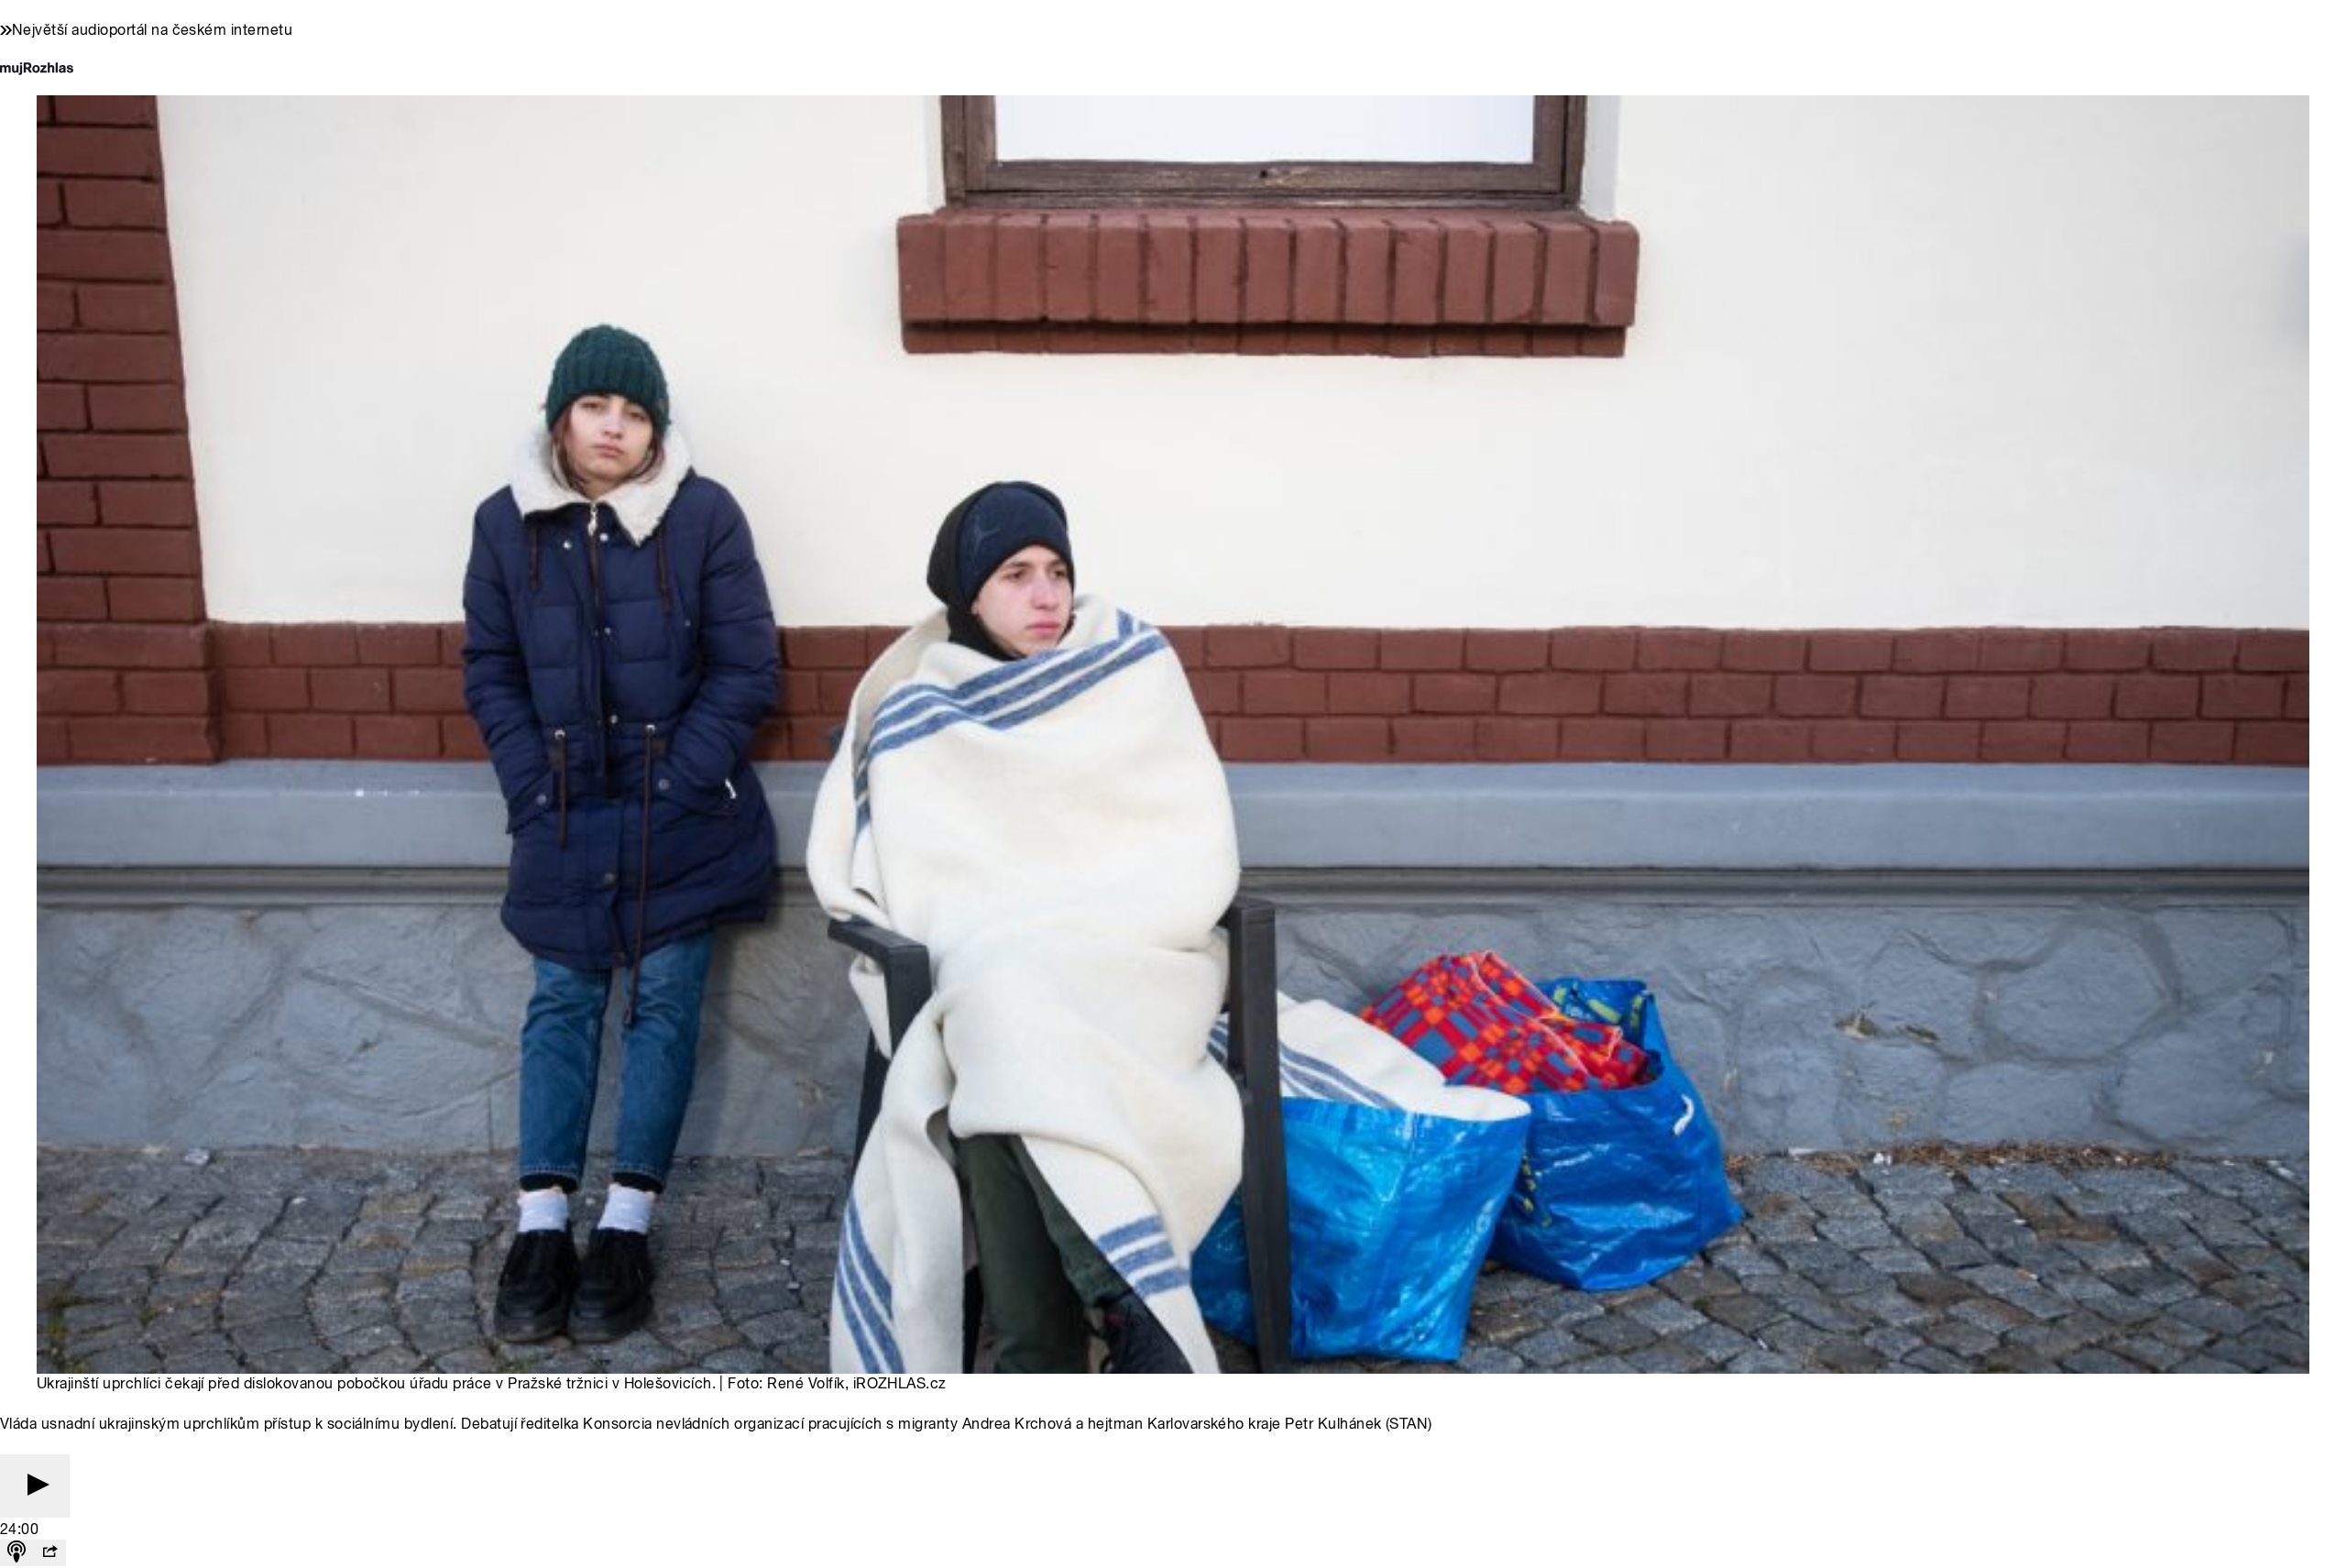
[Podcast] (16, 1553)
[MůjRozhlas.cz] (37, 70)
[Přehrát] (35, 1486)
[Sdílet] (49, 1553)
